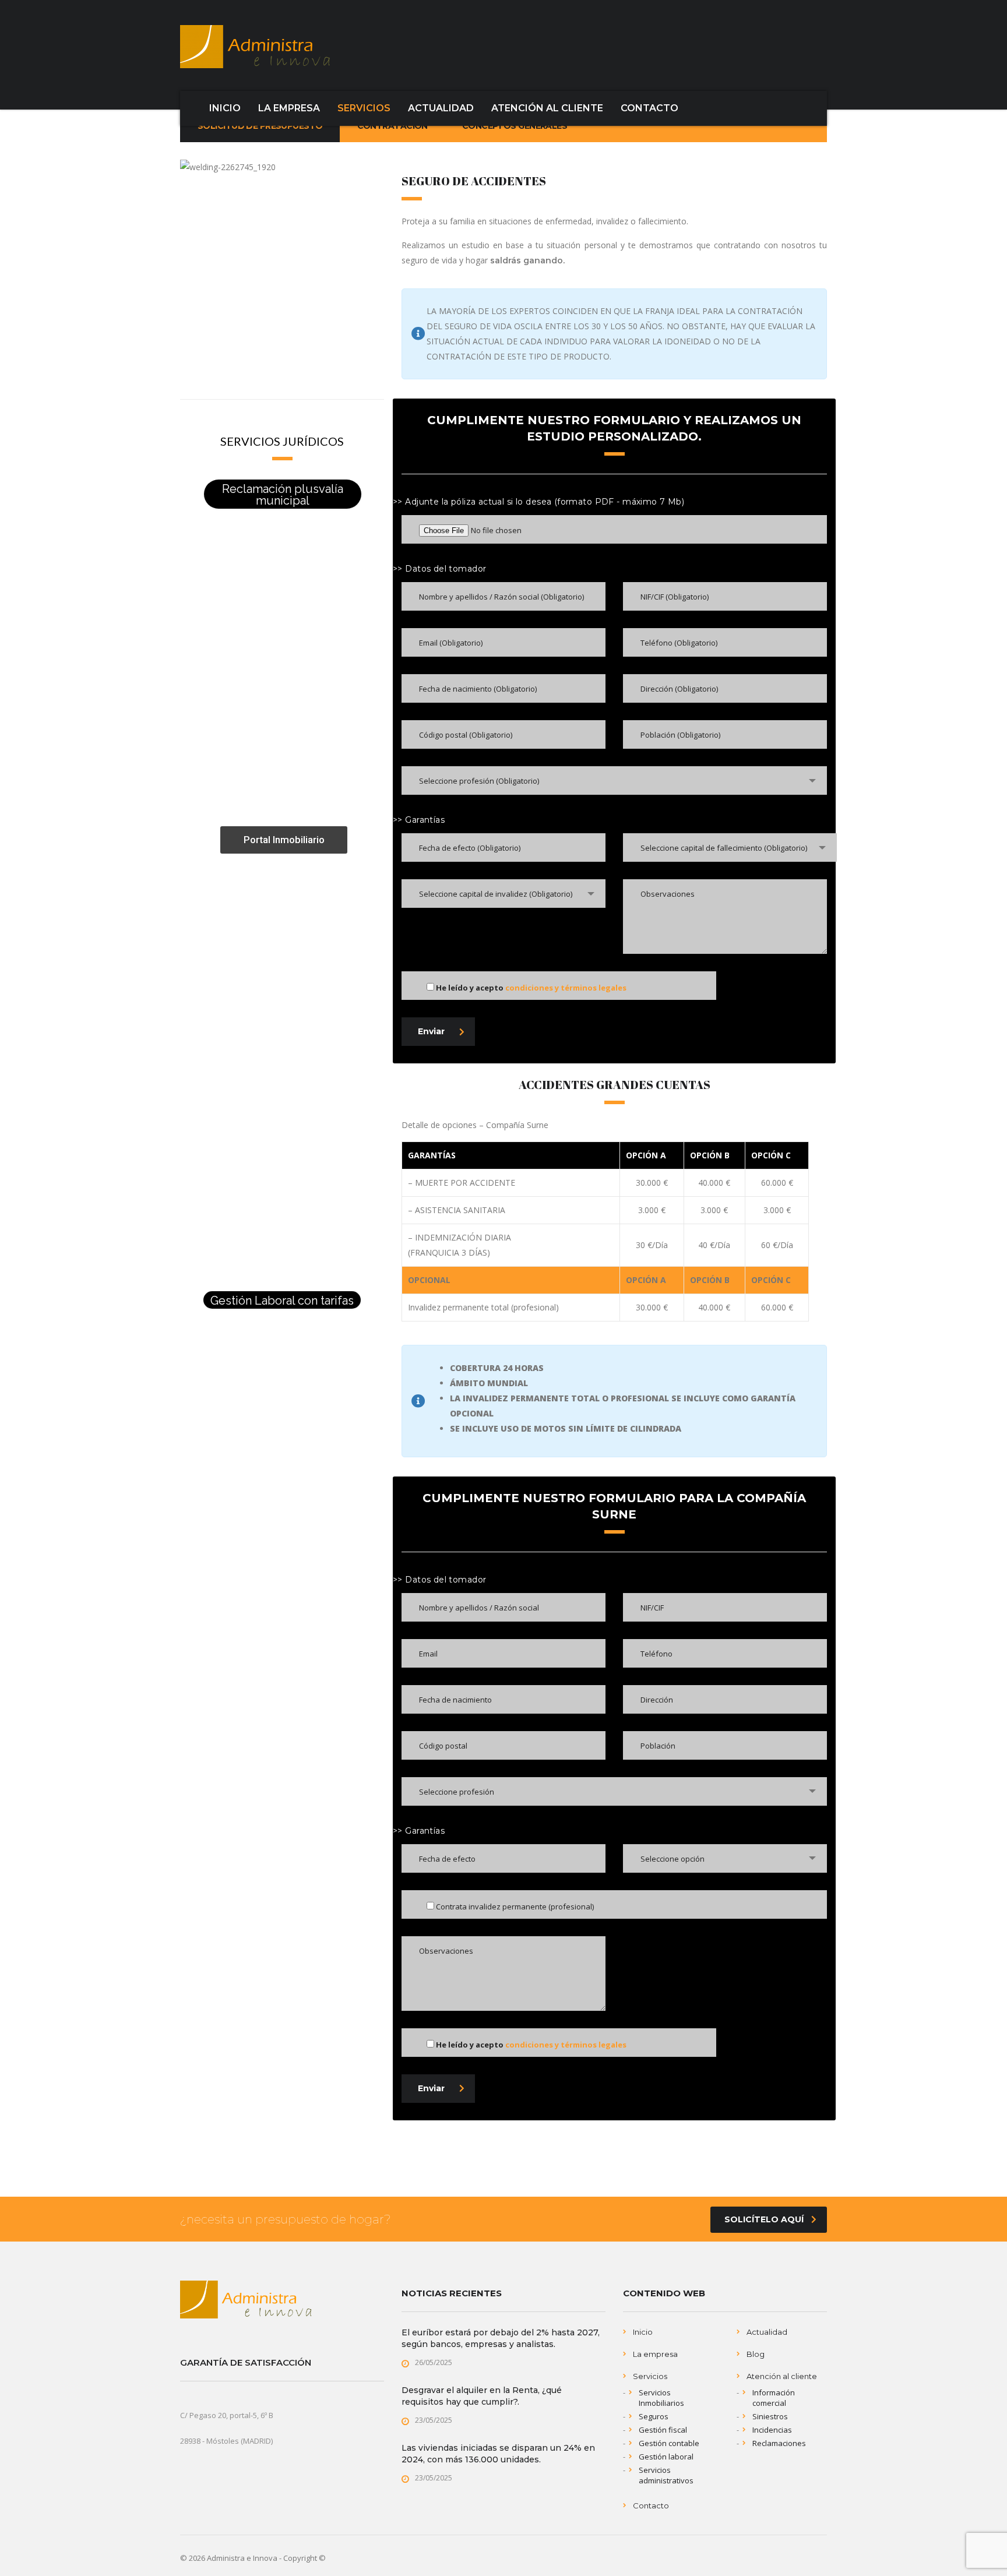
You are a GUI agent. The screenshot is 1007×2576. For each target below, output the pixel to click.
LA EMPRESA (289, 108)
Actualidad (767, 2332)
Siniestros (770, 2416)
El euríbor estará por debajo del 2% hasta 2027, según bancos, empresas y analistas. (501, 2338)
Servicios (650, 2376)
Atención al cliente (782, 2376)
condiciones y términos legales (566, 988)
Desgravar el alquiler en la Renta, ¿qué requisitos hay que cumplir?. (482, 2396)
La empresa (655, 2354)
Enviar (431, 1031)
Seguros (654, 2416)
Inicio (643, 2332)
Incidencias (772, 2430)
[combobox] (614, 780)
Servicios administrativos (666, 2475)
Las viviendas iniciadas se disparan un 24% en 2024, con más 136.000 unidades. (498, 2454)
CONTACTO (649, 108)
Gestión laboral (666, 2457)
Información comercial (774, 2398)
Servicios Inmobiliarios (661, 2398)
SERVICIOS (364, 108)
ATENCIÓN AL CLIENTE (547, 108)
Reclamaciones (779, 2443)
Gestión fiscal (663, 2430)
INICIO (225, 108)
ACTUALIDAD (441, 108)
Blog (756, 2354)
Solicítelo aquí (764, 2219)
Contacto (651, 2505)
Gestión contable (669, 2443)
